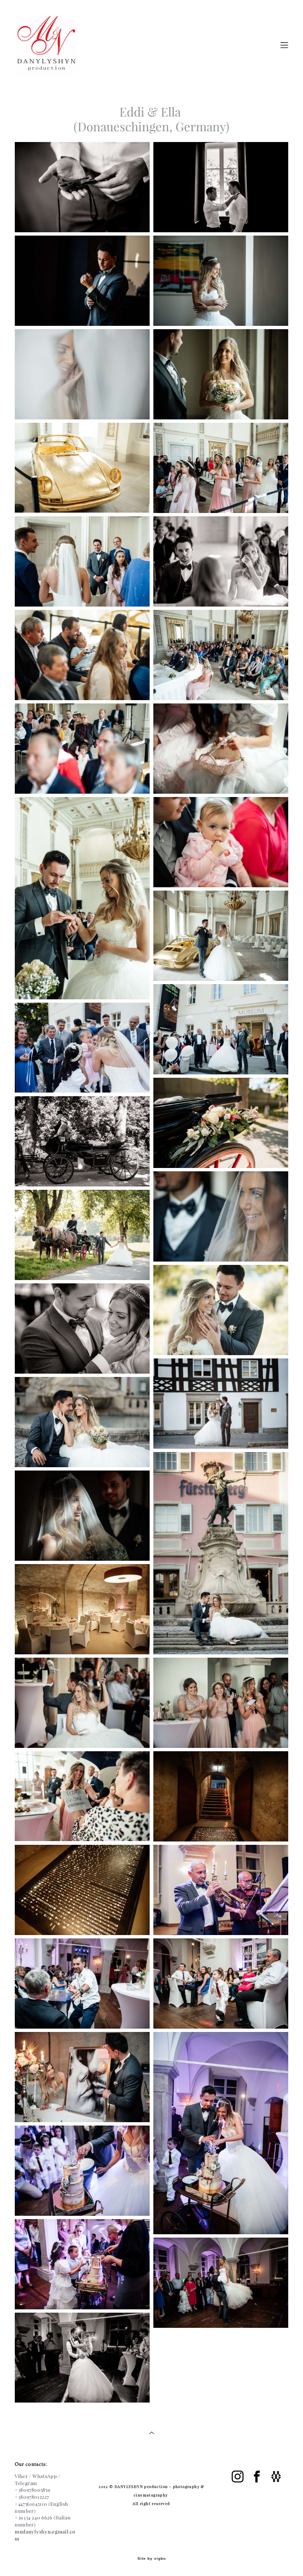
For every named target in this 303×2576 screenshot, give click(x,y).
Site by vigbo (152, 2559)
